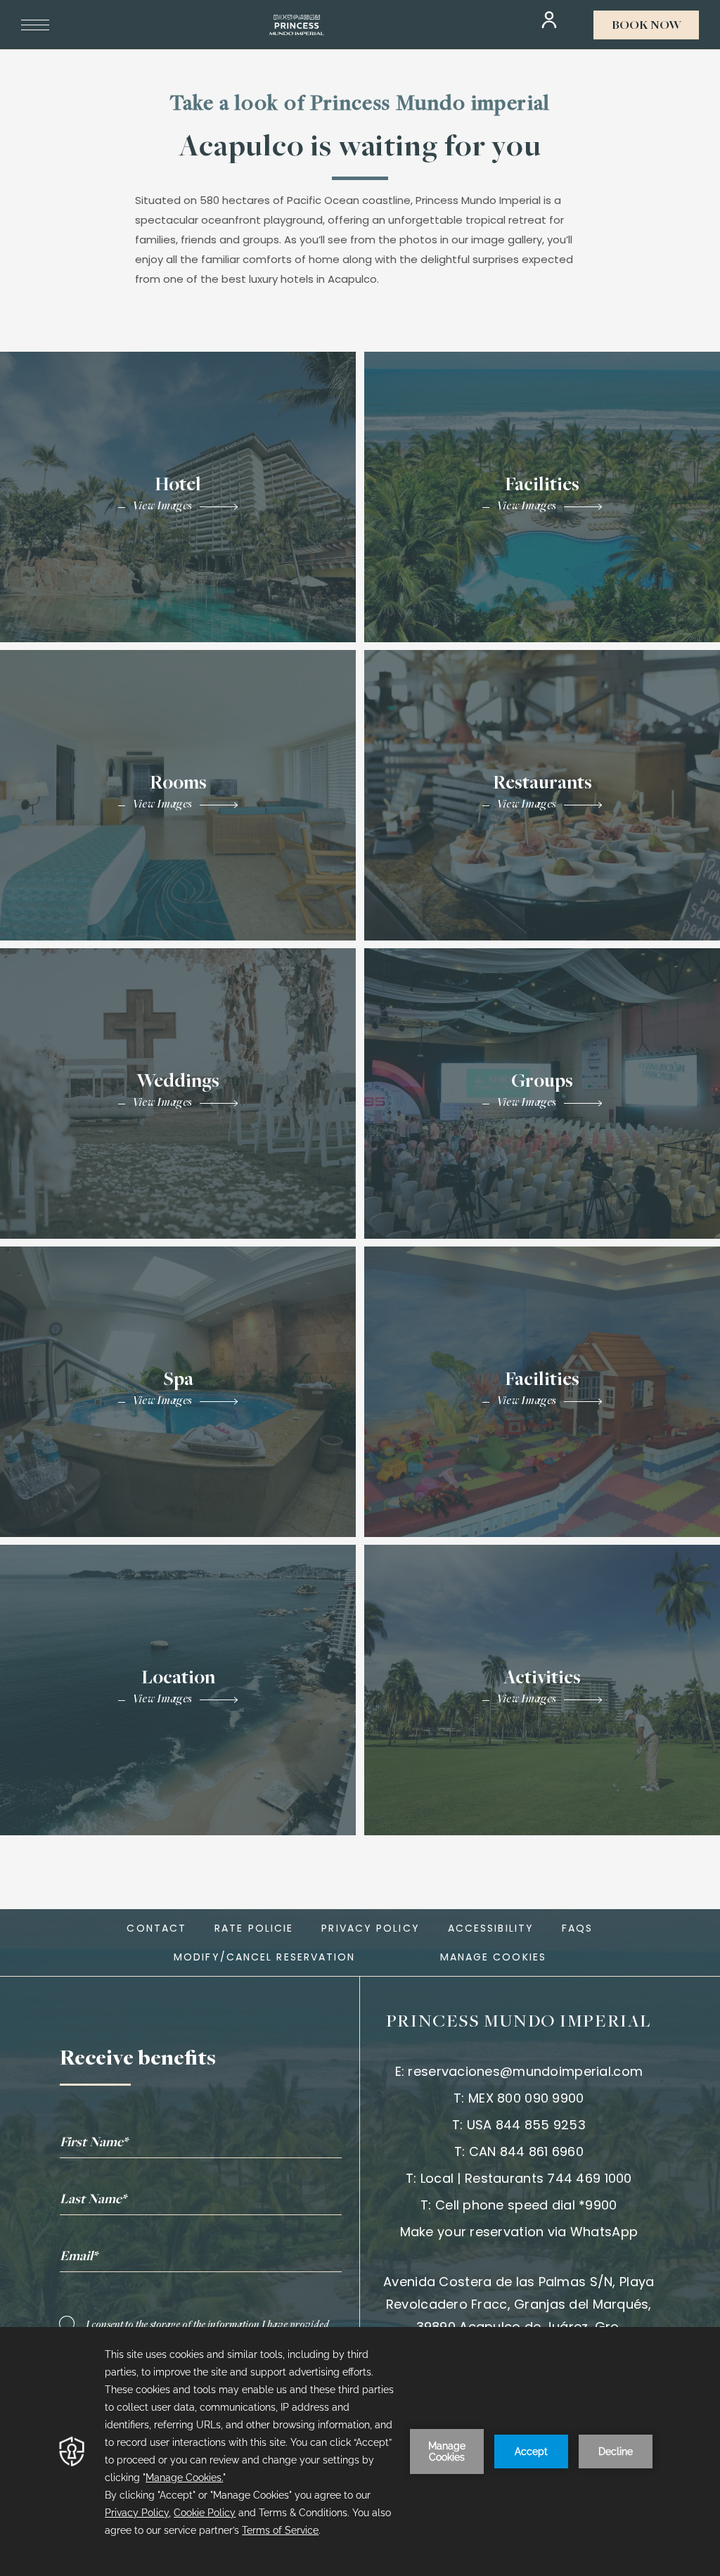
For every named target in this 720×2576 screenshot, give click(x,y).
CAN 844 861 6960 (526, 2151)
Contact (156, 1928)
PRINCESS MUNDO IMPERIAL (519, 2022)
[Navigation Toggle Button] (35, 25)
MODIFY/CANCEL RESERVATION (265, 1957)
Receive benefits (138, 2060)
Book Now (647, 26)
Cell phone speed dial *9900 (526, 2205)
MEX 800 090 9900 (526, 2098)
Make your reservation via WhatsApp (519, 2232)
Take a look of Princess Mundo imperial (360, 105)
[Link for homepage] (297, 25)
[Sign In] (549, 20)
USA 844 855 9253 (526, 2125)
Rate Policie (254, 1928)
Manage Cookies (493, 1957)
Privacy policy (370, 1928)
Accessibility (491, 1928)
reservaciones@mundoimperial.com (525, 2071)
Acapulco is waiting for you (360, 148)
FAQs (577, 1928)
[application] (360, 2451)
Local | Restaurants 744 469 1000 (526, 2178)
